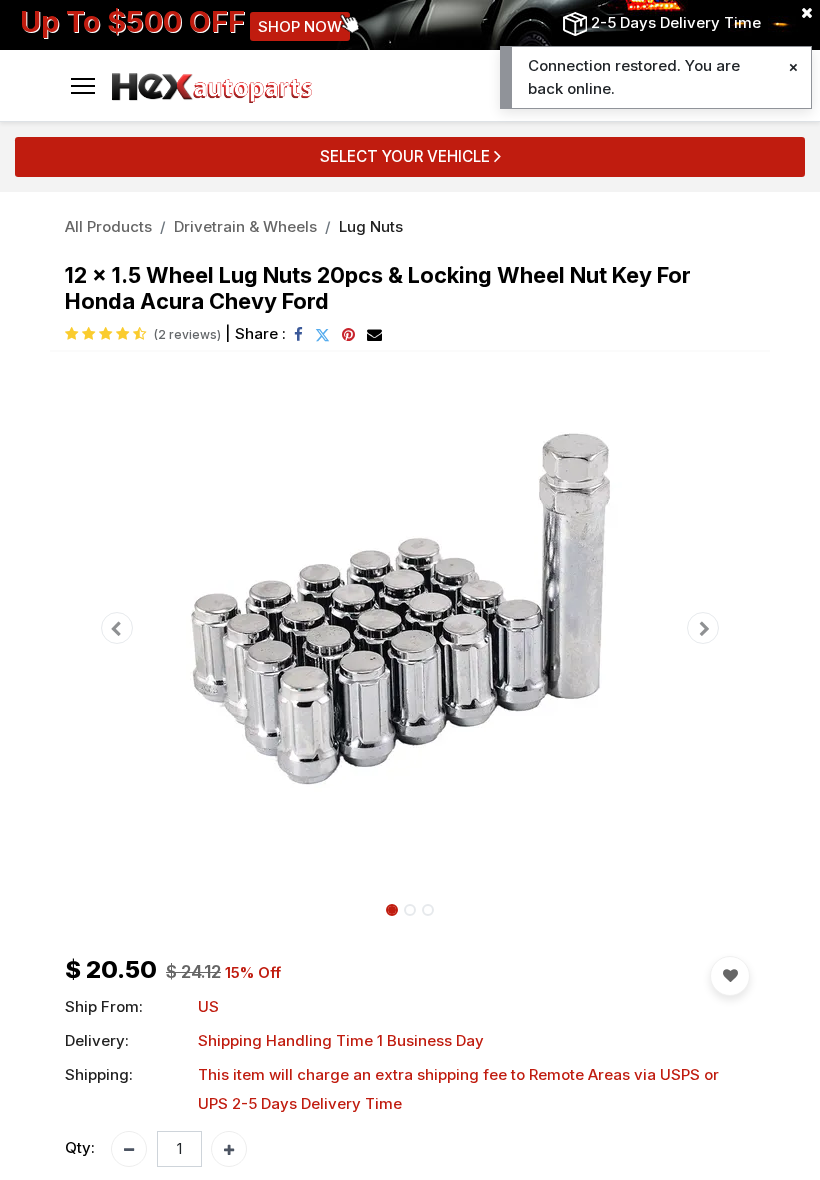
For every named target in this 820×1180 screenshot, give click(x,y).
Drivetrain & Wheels (245, 226)
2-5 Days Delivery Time (676, 22)
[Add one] (229, 1149)
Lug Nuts (371, 226)
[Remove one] (129, 1149)
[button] (117, 628)
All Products (108, 226)
